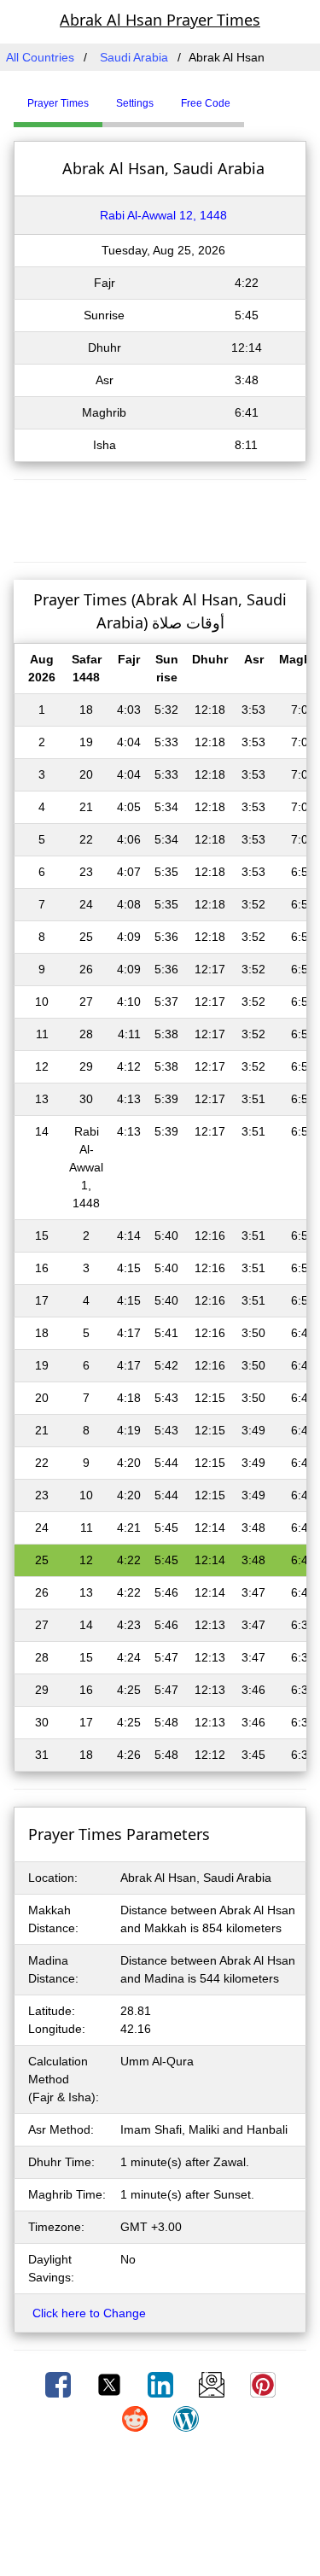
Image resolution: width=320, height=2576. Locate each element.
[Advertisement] (160, 518)
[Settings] (257, 96)
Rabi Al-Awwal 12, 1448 (163, 215)
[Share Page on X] (111, 2384)
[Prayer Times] (248, 96)
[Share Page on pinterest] (263, 2384)
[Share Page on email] (213, 2384)
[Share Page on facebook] (60, 2384)
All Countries (40, 57)
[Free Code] (265, 96)
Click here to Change (89, 2313)
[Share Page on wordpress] (186, 2418)
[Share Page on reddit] (137, 2418)
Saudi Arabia (134, 57)
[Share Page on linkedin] (162, 2384)
